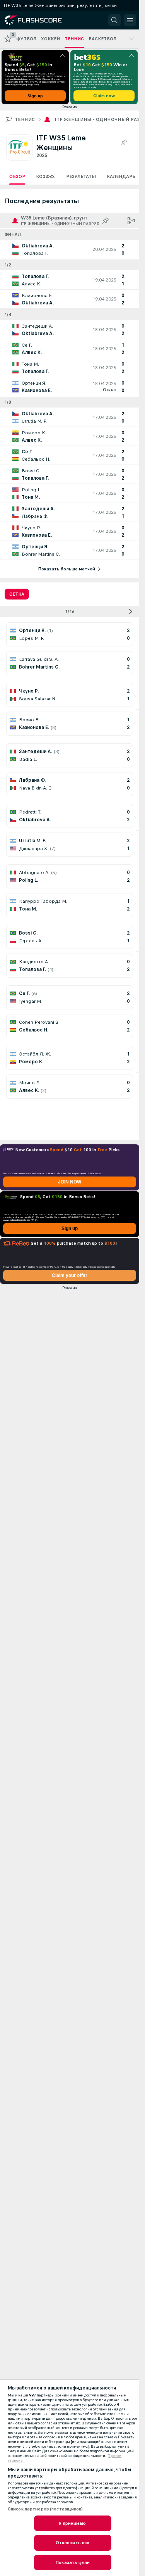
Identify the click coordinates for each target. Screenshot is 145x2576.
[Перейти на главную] (39, 20)
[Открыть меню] (130, 20)
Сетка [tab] (17, 594)
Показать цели (72, 2562)
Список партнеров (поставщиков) (45, 2509)
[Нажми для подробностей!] (70, 249)
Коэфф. (46, 176)
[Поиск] (114, 20)
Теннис (25, 119)
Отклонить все (73, 2543)
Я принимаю (72, 2523)
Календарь (121, 176)
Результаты (81, 176)
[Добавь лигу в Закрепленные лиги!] (124, 143)
